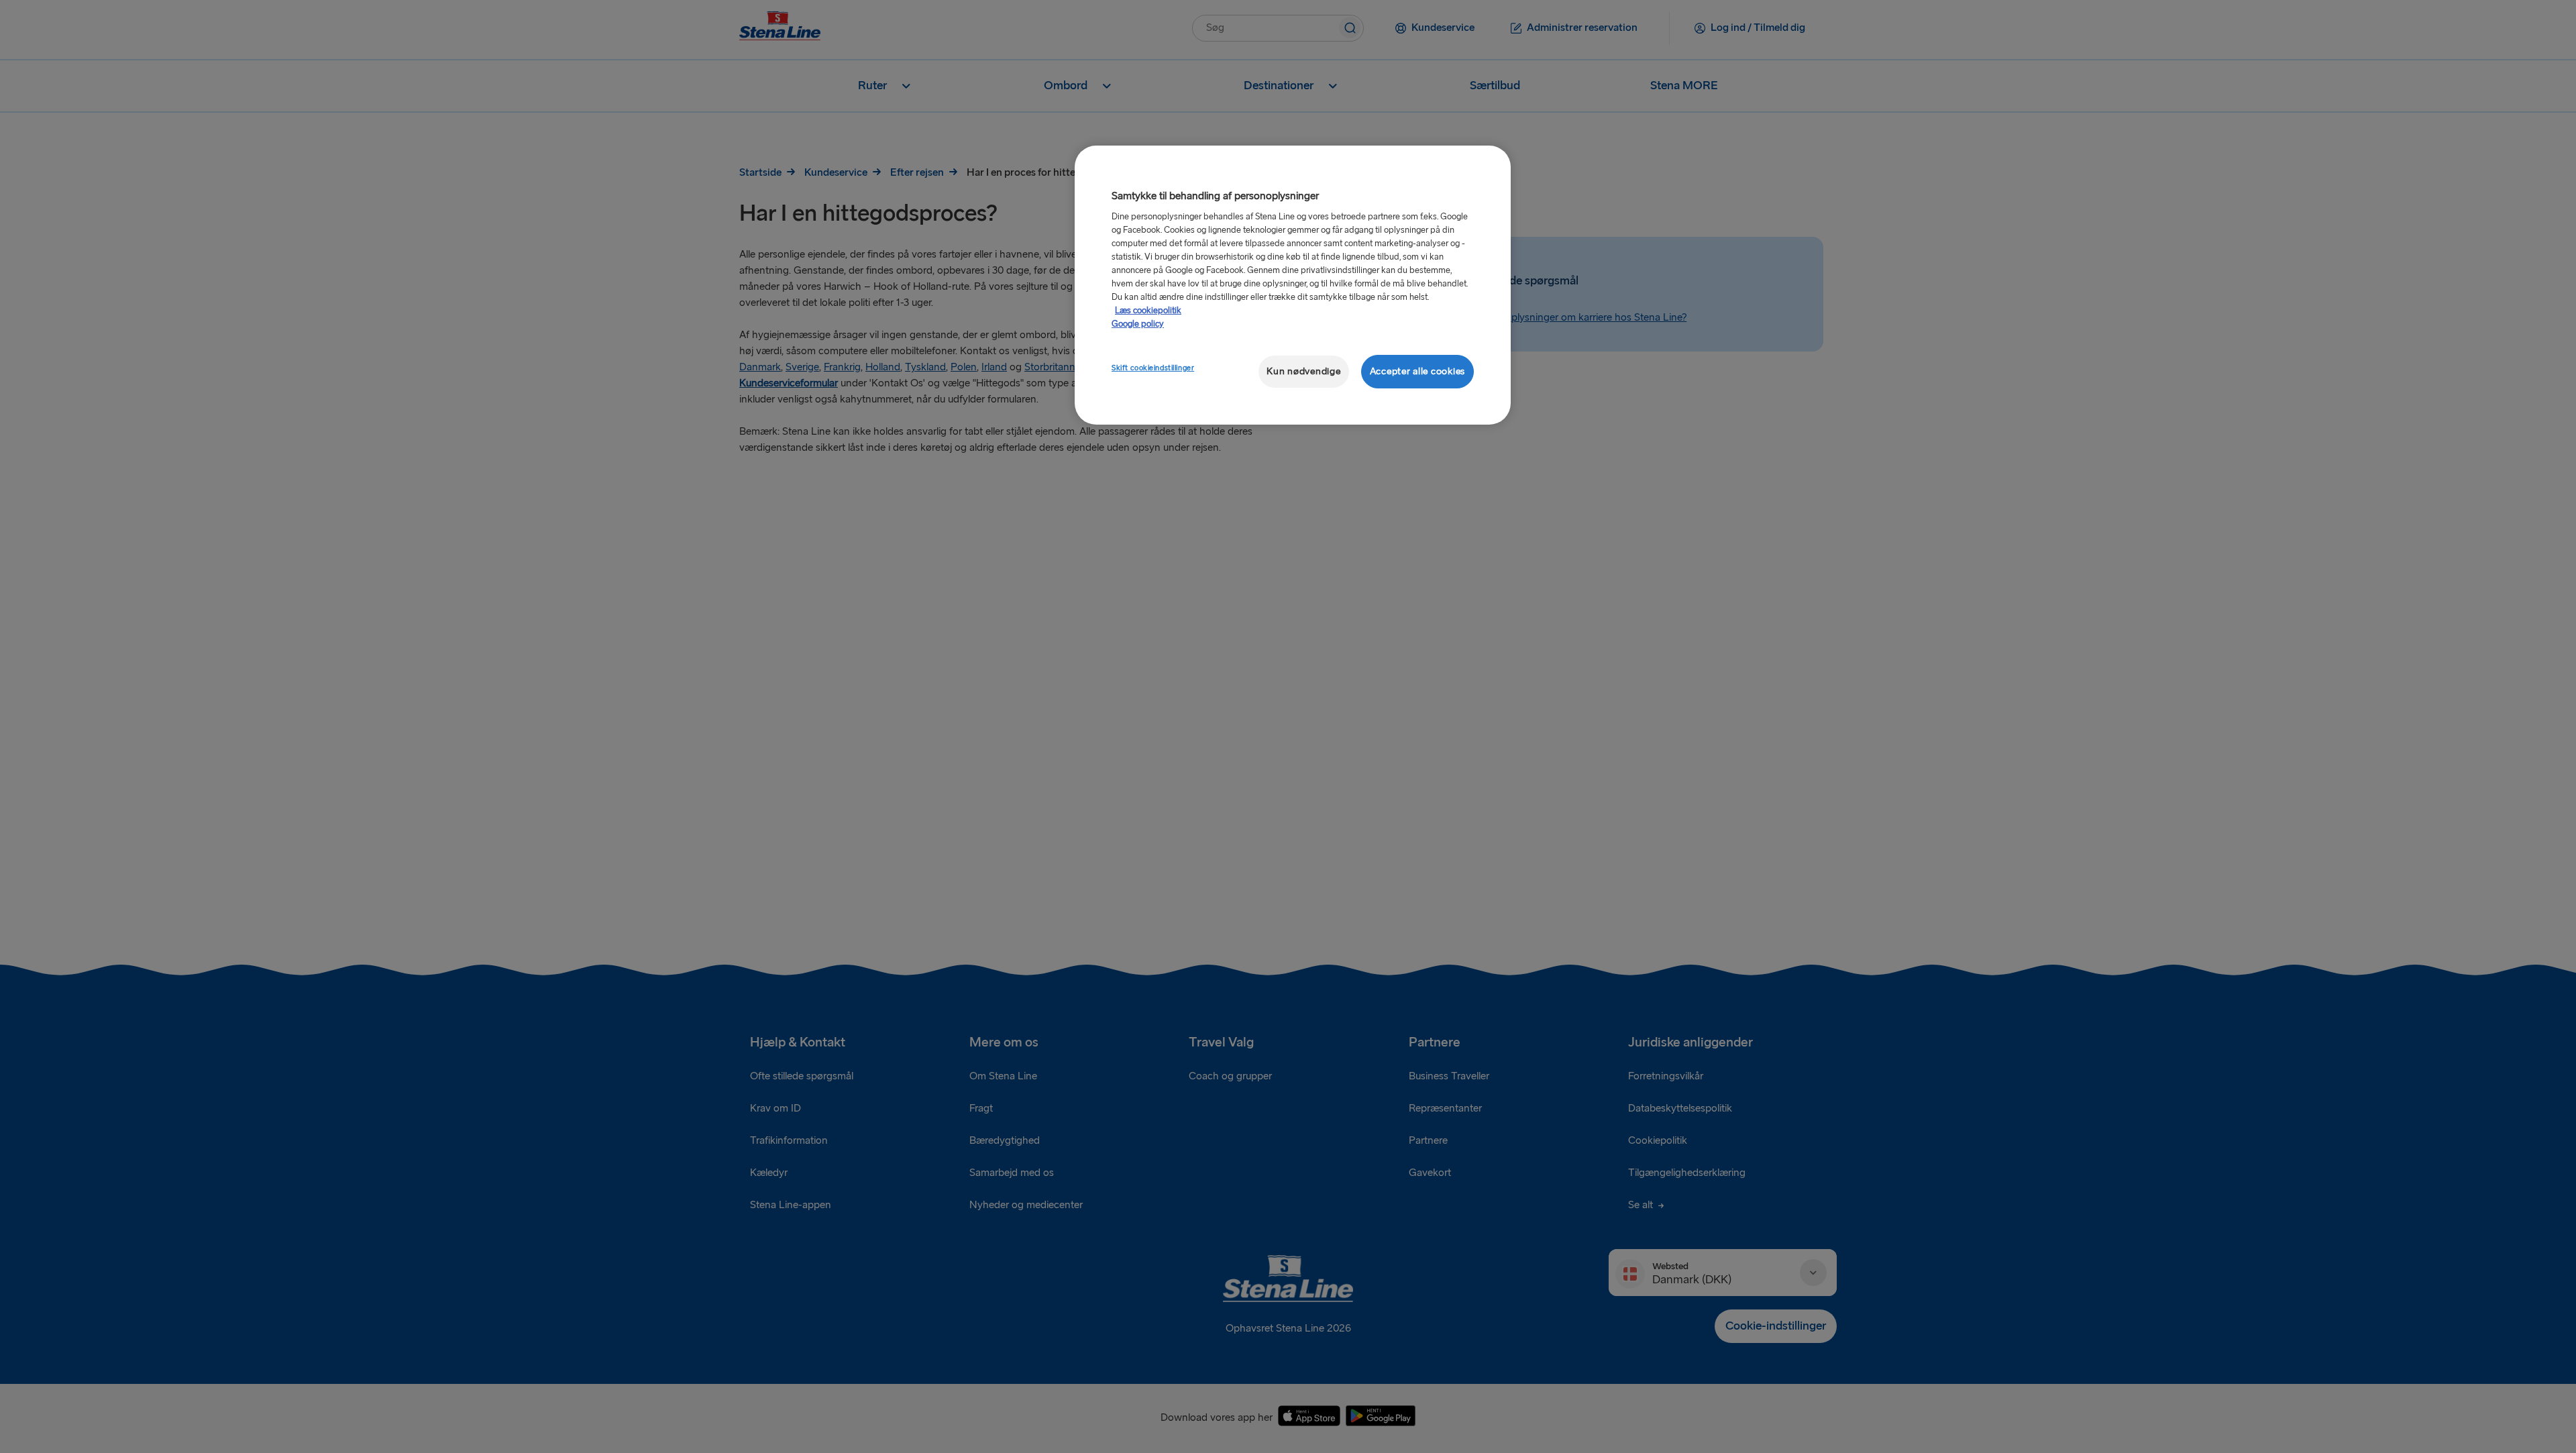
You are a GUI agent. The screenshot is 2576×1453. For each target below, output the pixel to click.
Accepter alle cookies (1417, 371)
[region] (1293, 285)
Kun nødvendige (1303, 371)
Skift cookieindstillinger (1153, 368)
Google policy (1138, 324)
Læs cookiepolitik (1148, 311)
